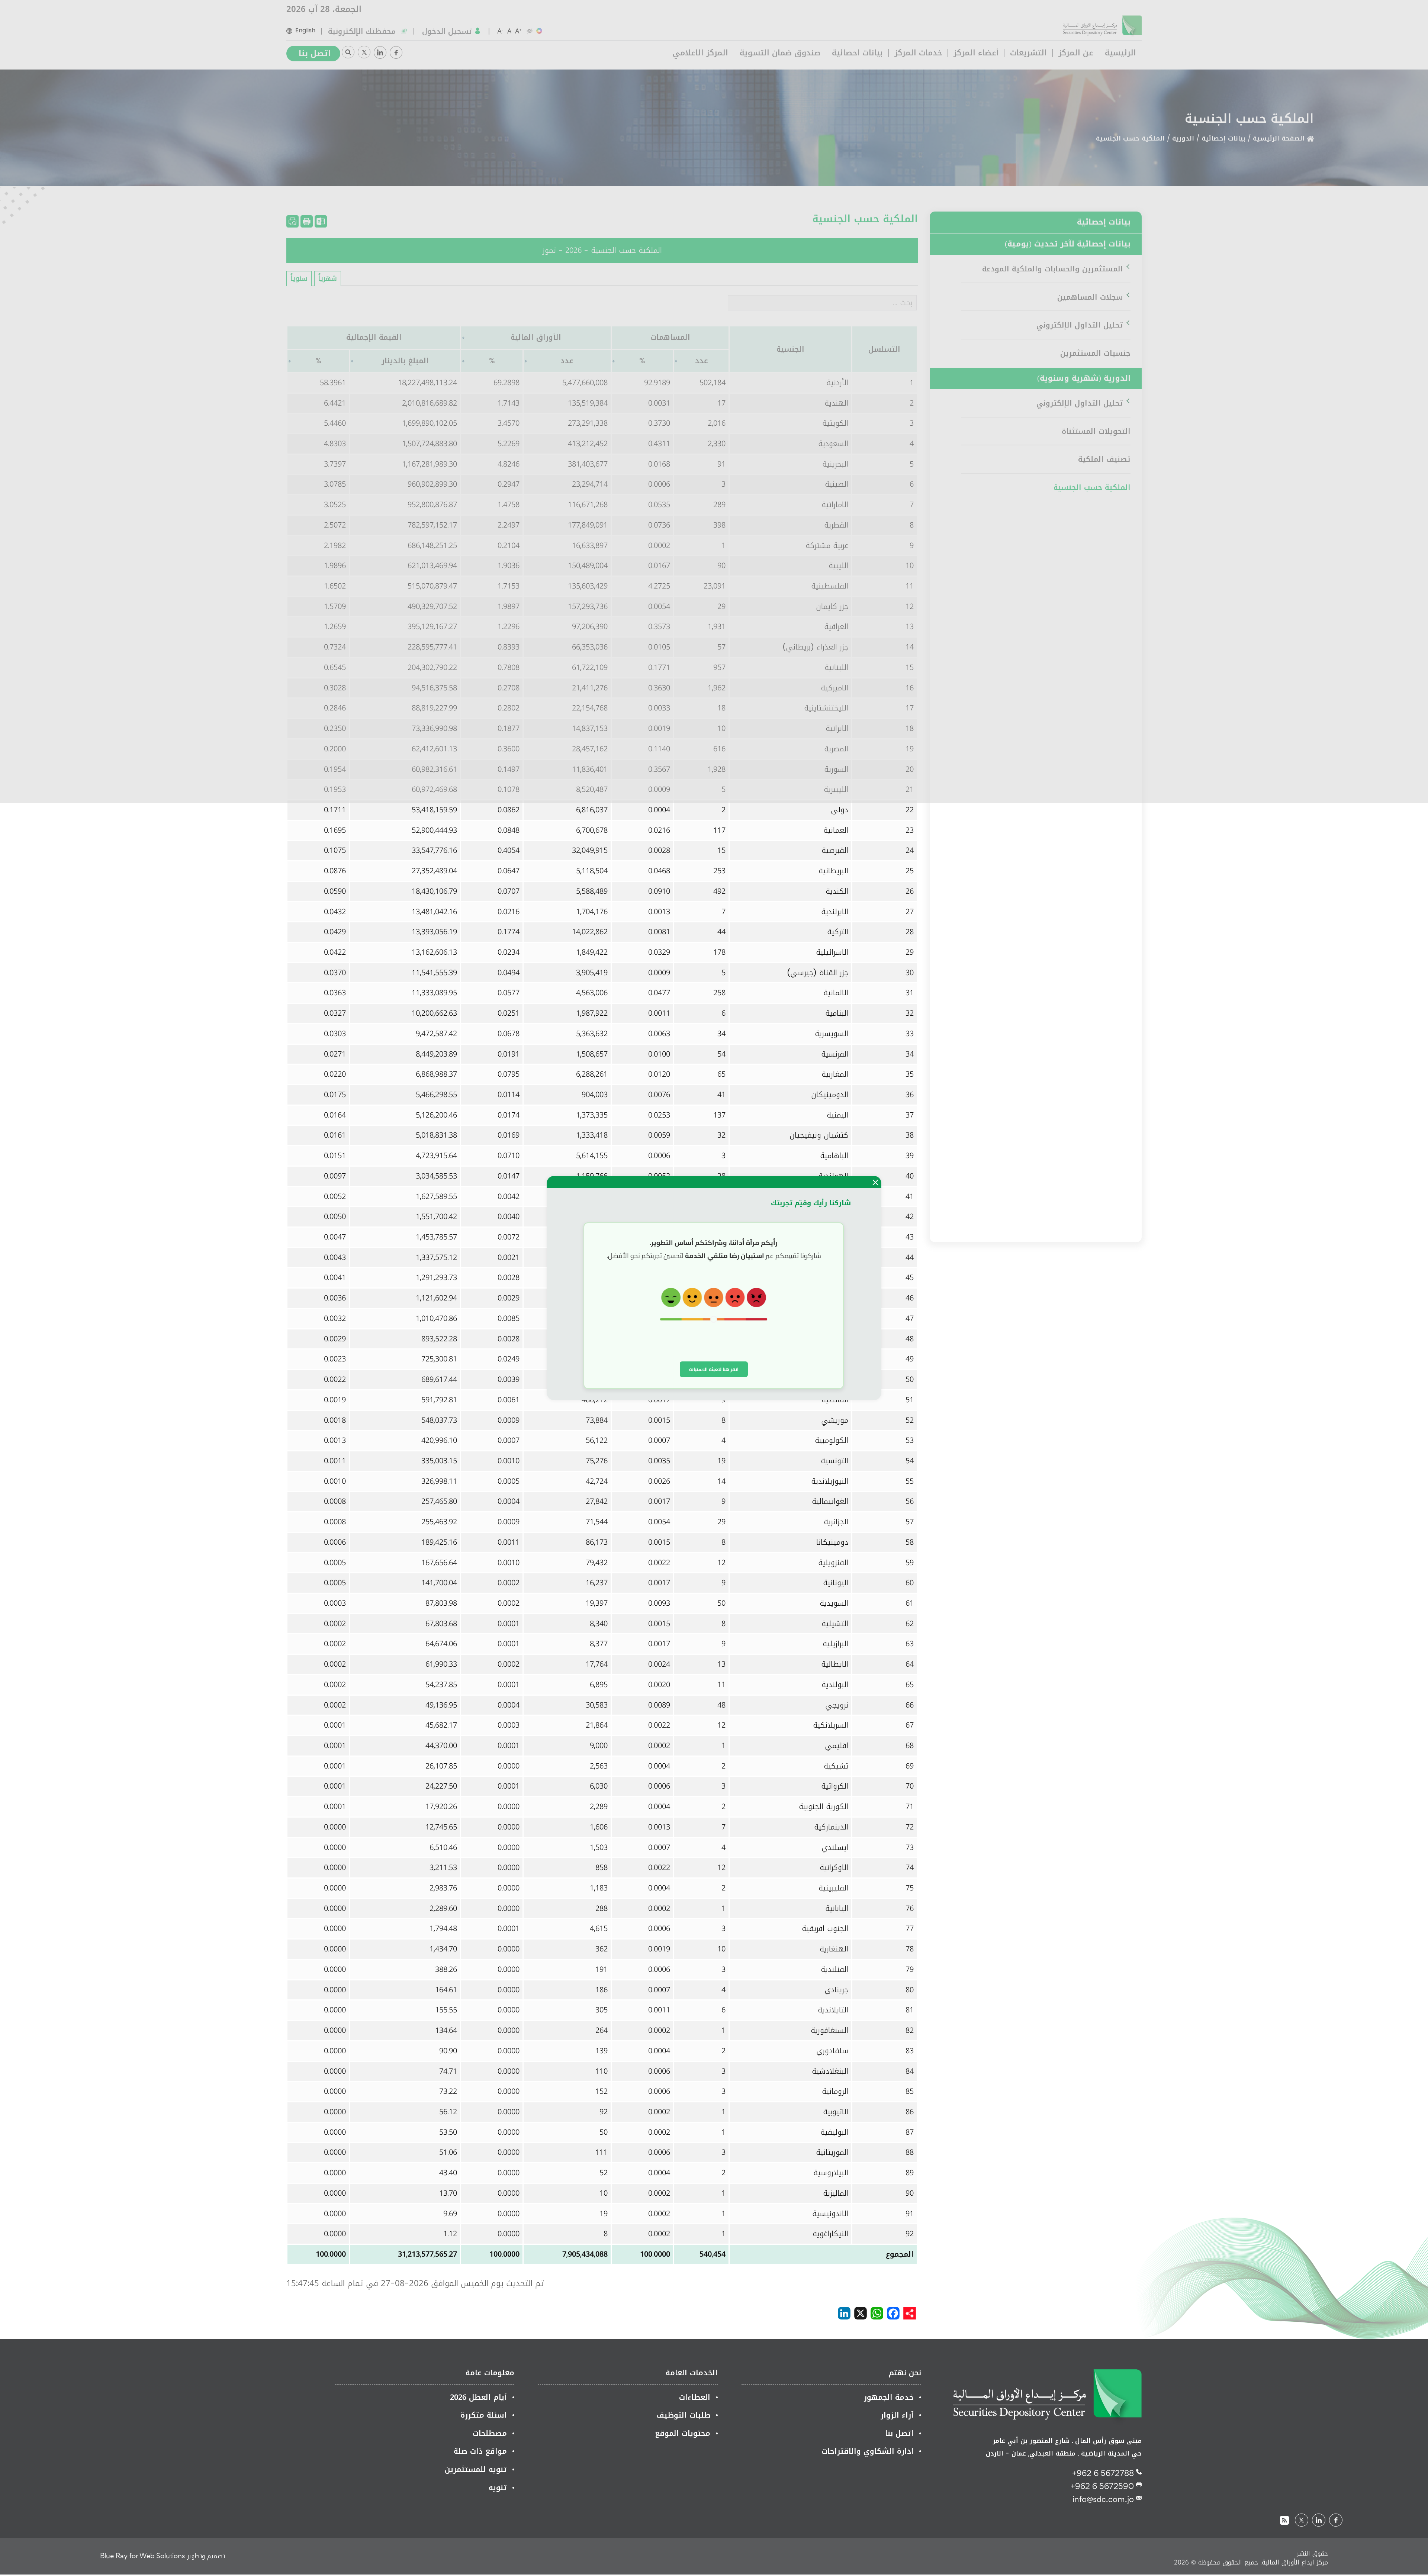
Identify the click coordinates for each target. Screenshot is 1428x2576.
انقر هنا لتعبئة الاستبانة (714, 1369)
